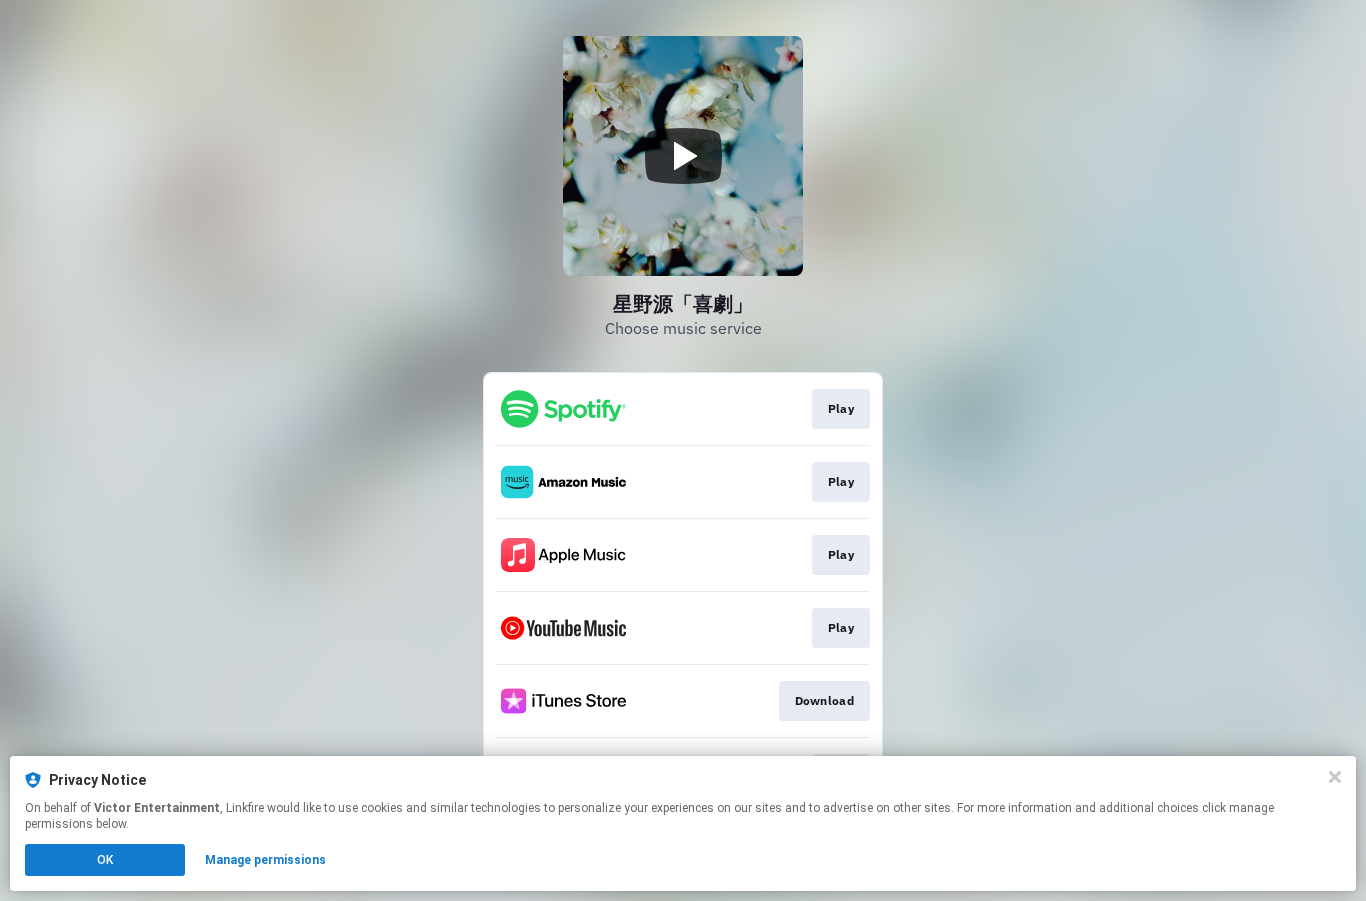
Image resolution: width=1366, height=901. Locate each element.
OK (105, 860)
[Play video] (683, 156)
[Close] (1335, 777)
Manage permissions (265, 860)
